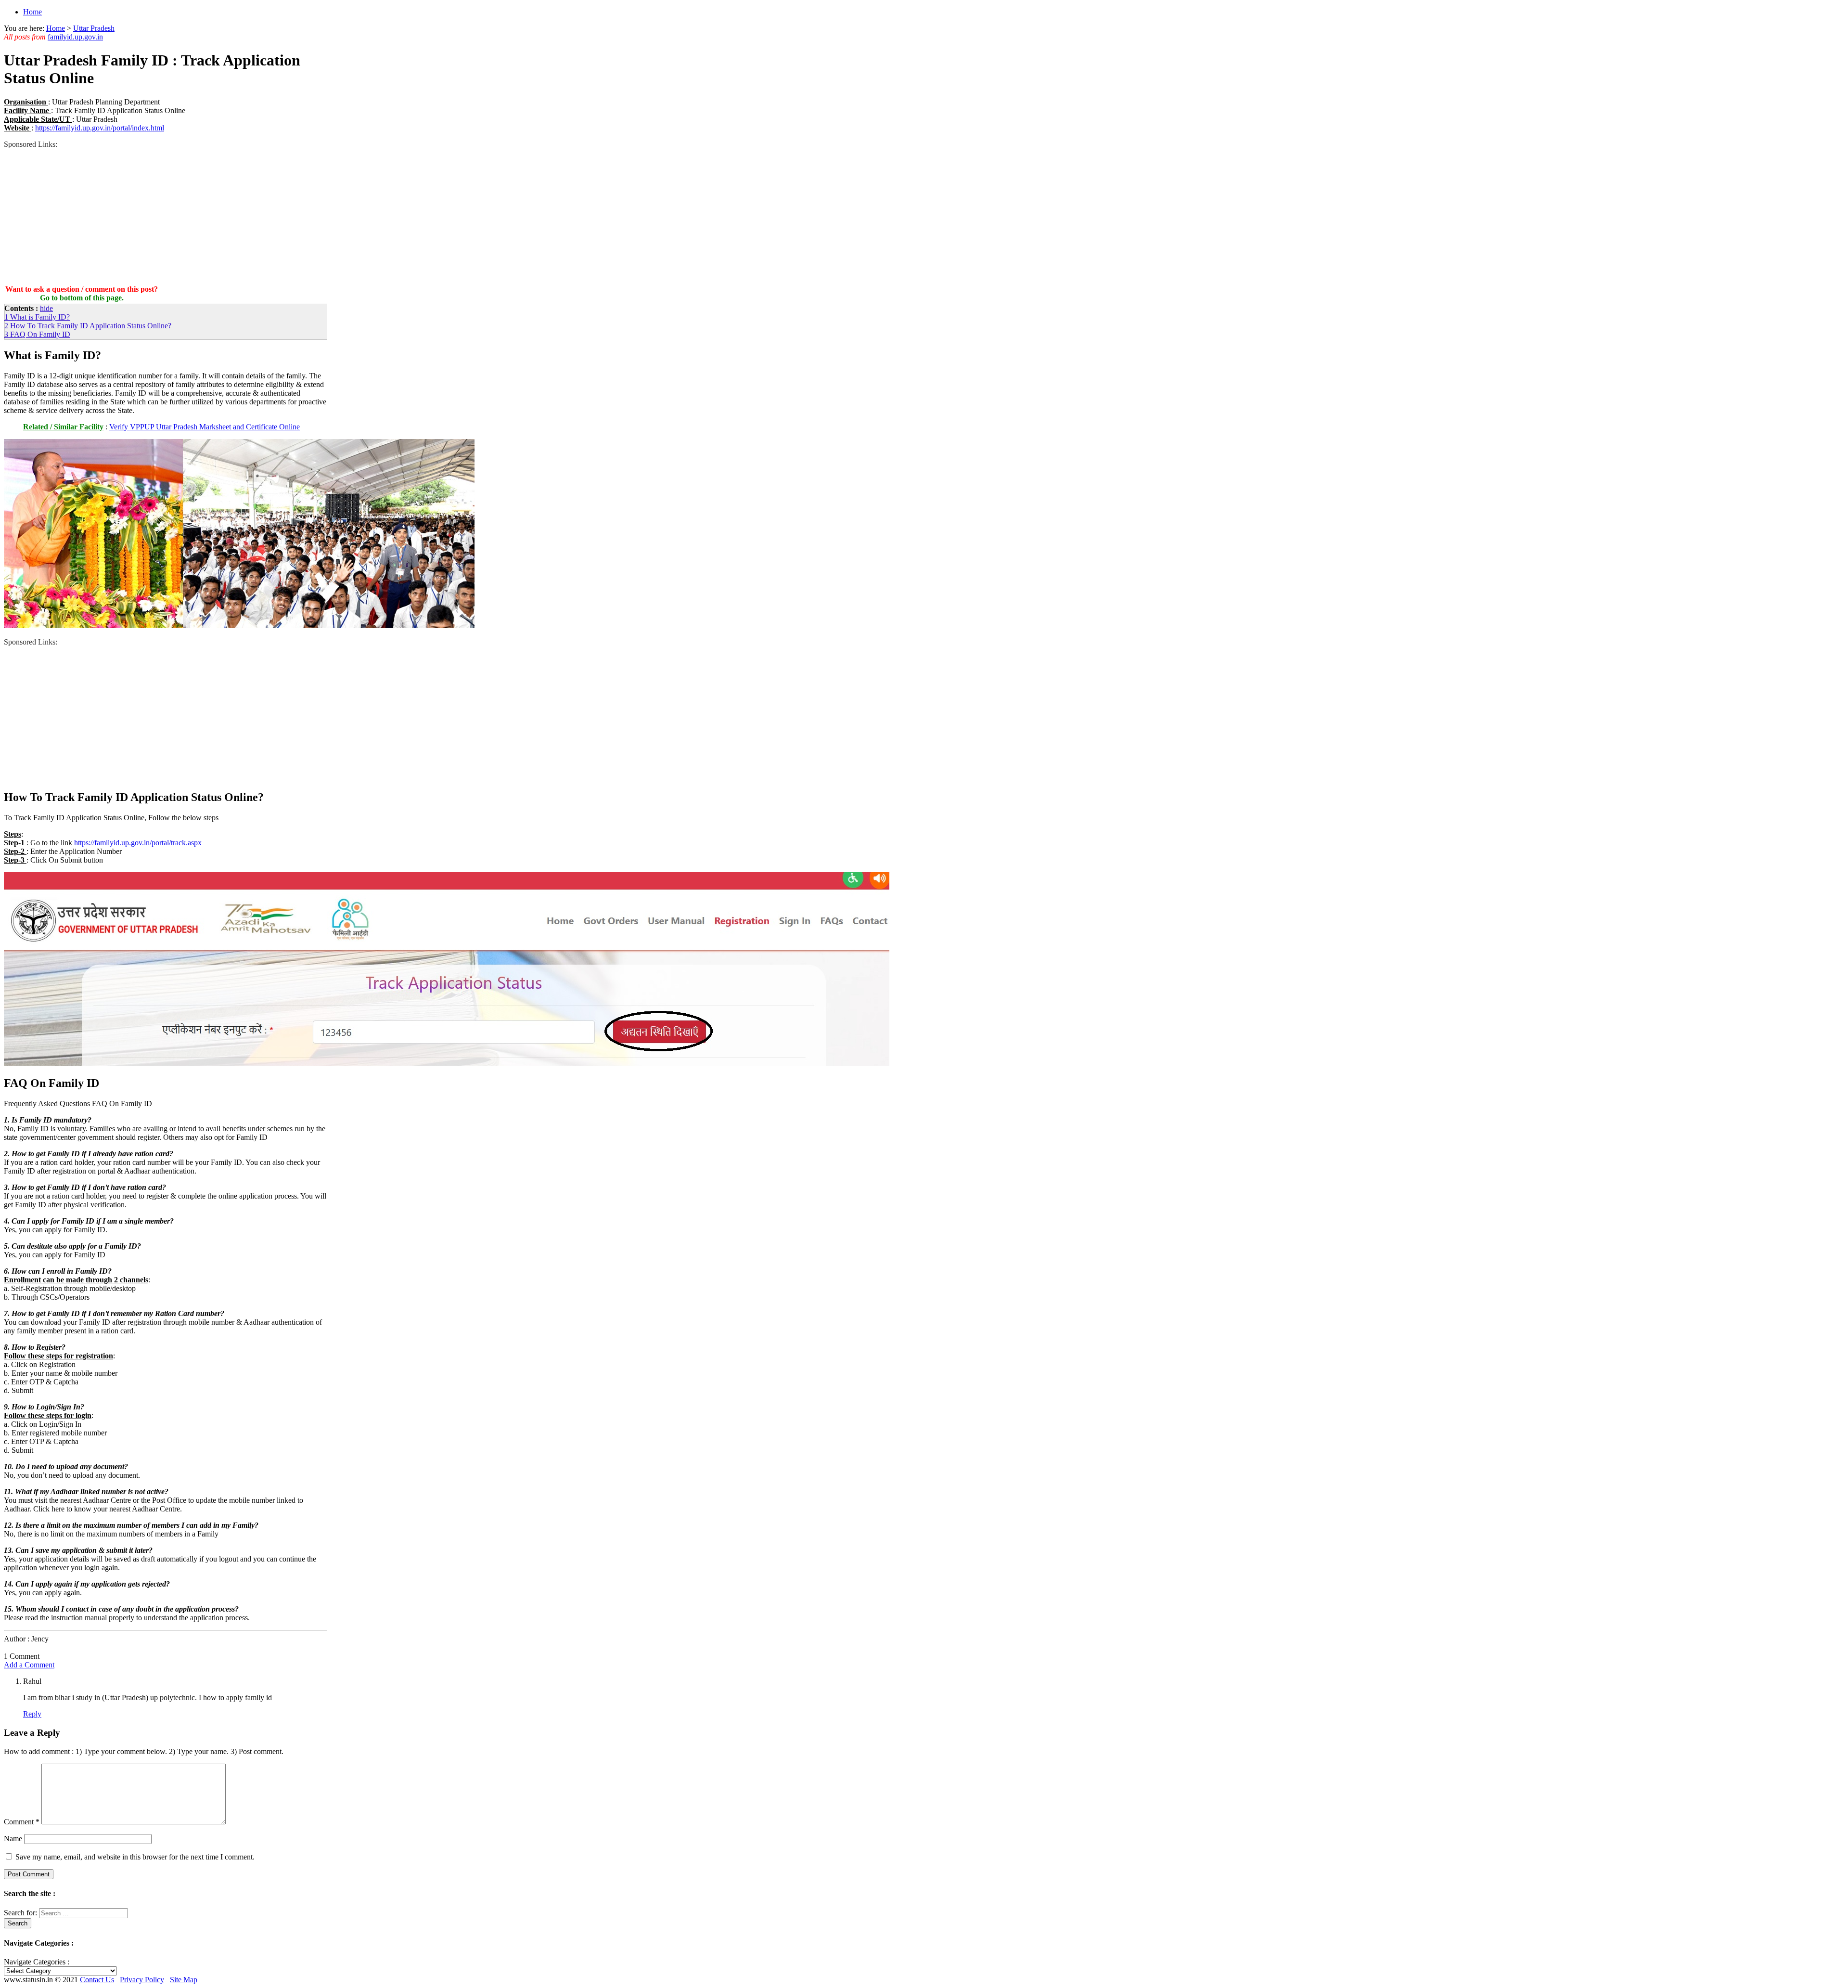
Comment (22, 1822)
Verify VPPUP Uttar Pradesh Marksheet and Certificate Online (205, 427)
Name (13, 1839)
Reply (32, 1714)
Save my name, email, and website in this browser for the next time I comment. (135, 1857)
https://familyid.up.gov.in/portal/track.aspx (138, 843)
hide (46, 308)
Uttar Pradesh (94, 28)
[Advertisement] (166, 216)
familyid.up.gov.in (75, 37)
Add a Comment (29, 1665)
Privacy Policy (142, 1980)
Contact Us (97, 1980)
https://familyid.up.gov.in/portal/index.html (100, 128)
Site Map (184, 1980)
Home (32, 12)
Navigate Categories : (37, 1962)
